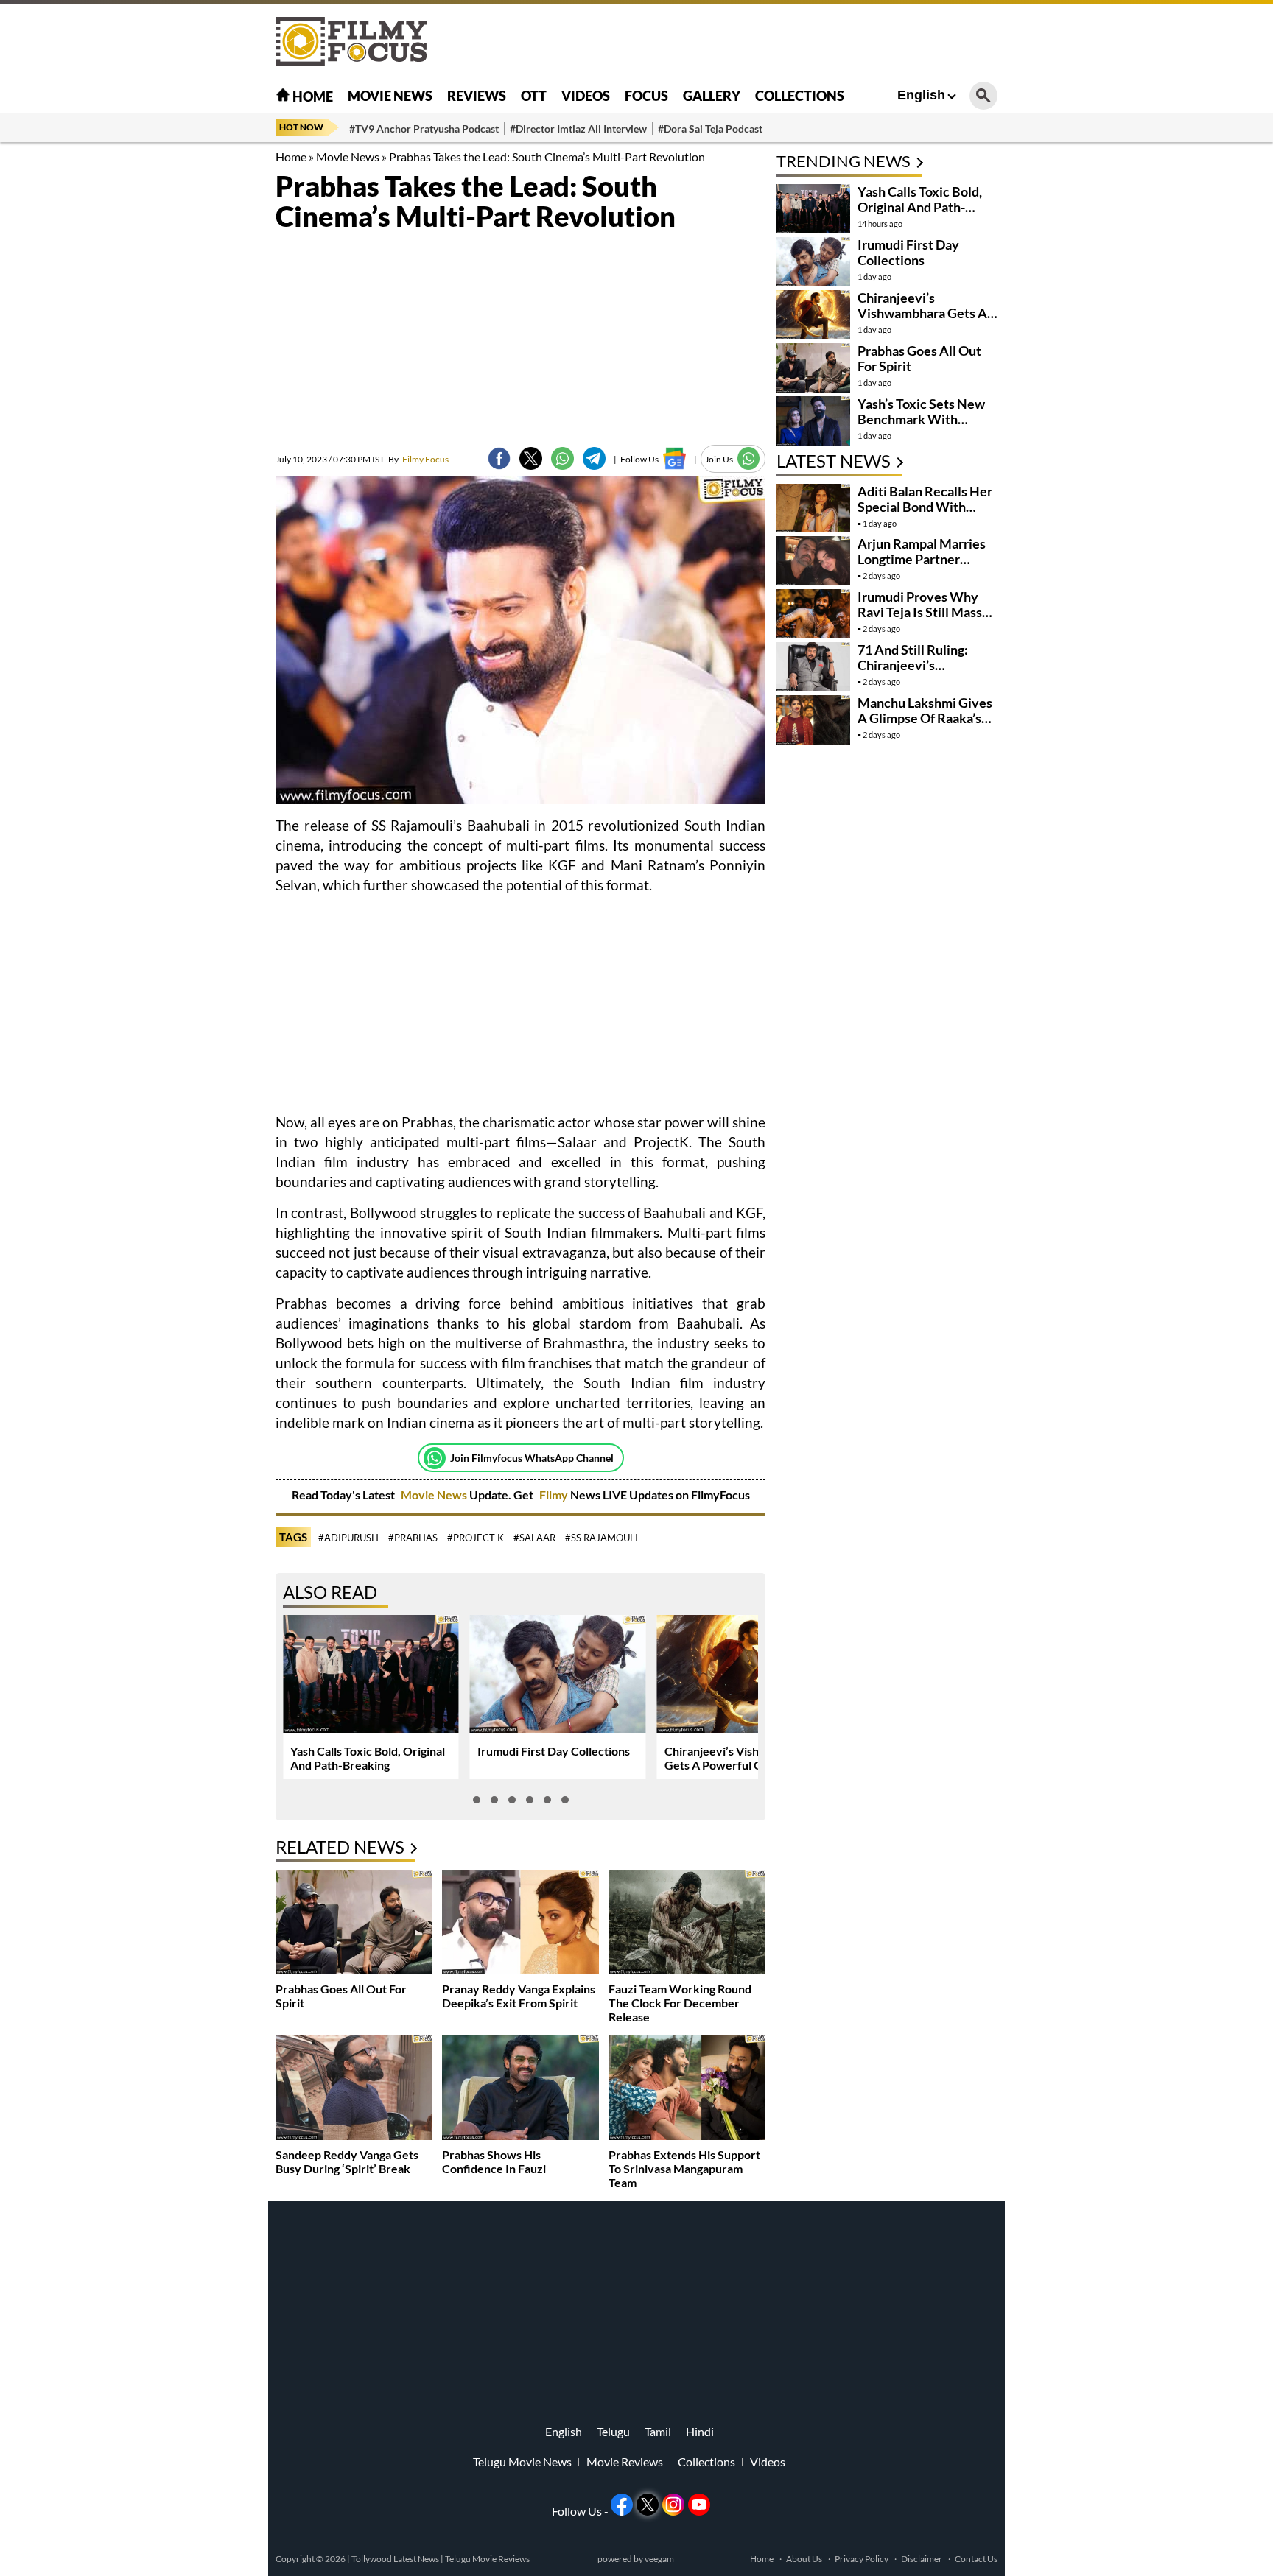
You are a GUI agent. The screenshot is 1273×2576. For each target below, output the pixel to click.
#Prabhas (413, 1538)
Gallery (712, 96)
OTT (534, 96)
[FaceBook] (499, 458)
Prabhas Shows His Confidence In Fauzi (494, 2161)
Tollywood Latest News (396, 2559)
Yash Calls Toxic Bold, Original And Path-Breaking (368, 1758)
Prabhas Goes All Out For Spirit (919, 358)
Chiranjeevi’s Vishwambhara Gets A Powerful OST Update (741, 1758)
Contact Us (976, 2559)
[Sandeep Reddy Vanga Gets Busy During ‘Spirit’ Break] (354, 2089)
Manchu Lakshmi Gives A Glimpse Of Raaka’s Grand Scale (925, 718)
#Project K (476, 1538)
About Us (804, 2559)
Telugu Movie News (522, 2462)
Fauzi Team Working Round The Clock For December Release (680, 2003)
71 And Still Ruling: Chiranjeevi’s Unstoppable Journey (920, 665)
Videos (586, 96)
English (921, 95)
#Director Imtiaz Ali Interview (578, 129)
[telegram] (594, 458)
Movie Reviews (625, 2462)
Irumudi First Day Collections (554, 1751)
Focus (646, 96)
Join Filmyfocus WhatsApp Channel (532, 1458)
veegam (659, 2559)
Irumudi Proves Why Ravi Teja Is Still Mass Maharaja (920, 612)
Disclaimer (922, 2559)
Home (312, 96)
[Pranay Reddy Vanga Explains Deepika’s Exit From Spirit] (520, 1924)
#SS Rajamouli (602, 1538)
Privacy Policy (862, 2559)
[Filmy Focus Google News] (674, 458)
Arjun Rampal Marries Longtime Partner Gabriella (922, 559)
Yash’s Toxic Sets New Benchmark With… (921, 411)
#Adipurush (348, 1538)
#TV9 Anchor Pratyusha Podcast (424, 129)
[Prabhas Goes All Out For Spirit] (354, 1924)
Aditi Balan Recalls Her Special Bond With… (925, 499)
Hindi (700, 2432)
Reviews (477, 96)
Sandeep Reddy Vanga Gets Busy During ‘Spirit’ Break (347, 2161)
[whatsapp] (562, 458)
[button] (477, 1800)
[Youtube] (699, 2505)
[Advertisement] (194, 368)
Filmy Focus (418, 459)
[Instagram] (673, 2505)
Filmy (555, 1495)
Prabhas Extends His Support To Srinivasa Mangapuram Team (684, 2168)
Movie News (390, 96)
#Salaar (534, 1538)
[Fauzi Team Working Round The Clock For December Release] (687, 1924)
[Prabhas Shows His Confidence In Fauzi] (520, 2089)
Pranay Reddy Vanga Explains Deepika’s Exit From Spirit (519, 1996)
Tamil (658, 2432)
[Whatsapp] (435, 1458)
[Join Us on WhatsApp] (749, 458)
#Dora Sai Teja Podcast (710, 129)
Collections (800, 96)
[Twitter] (531, 458)
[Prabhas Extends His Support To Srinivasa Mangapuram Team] (687, 2089)
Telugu (613, 2432)
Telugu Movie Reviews (487, 2559)
